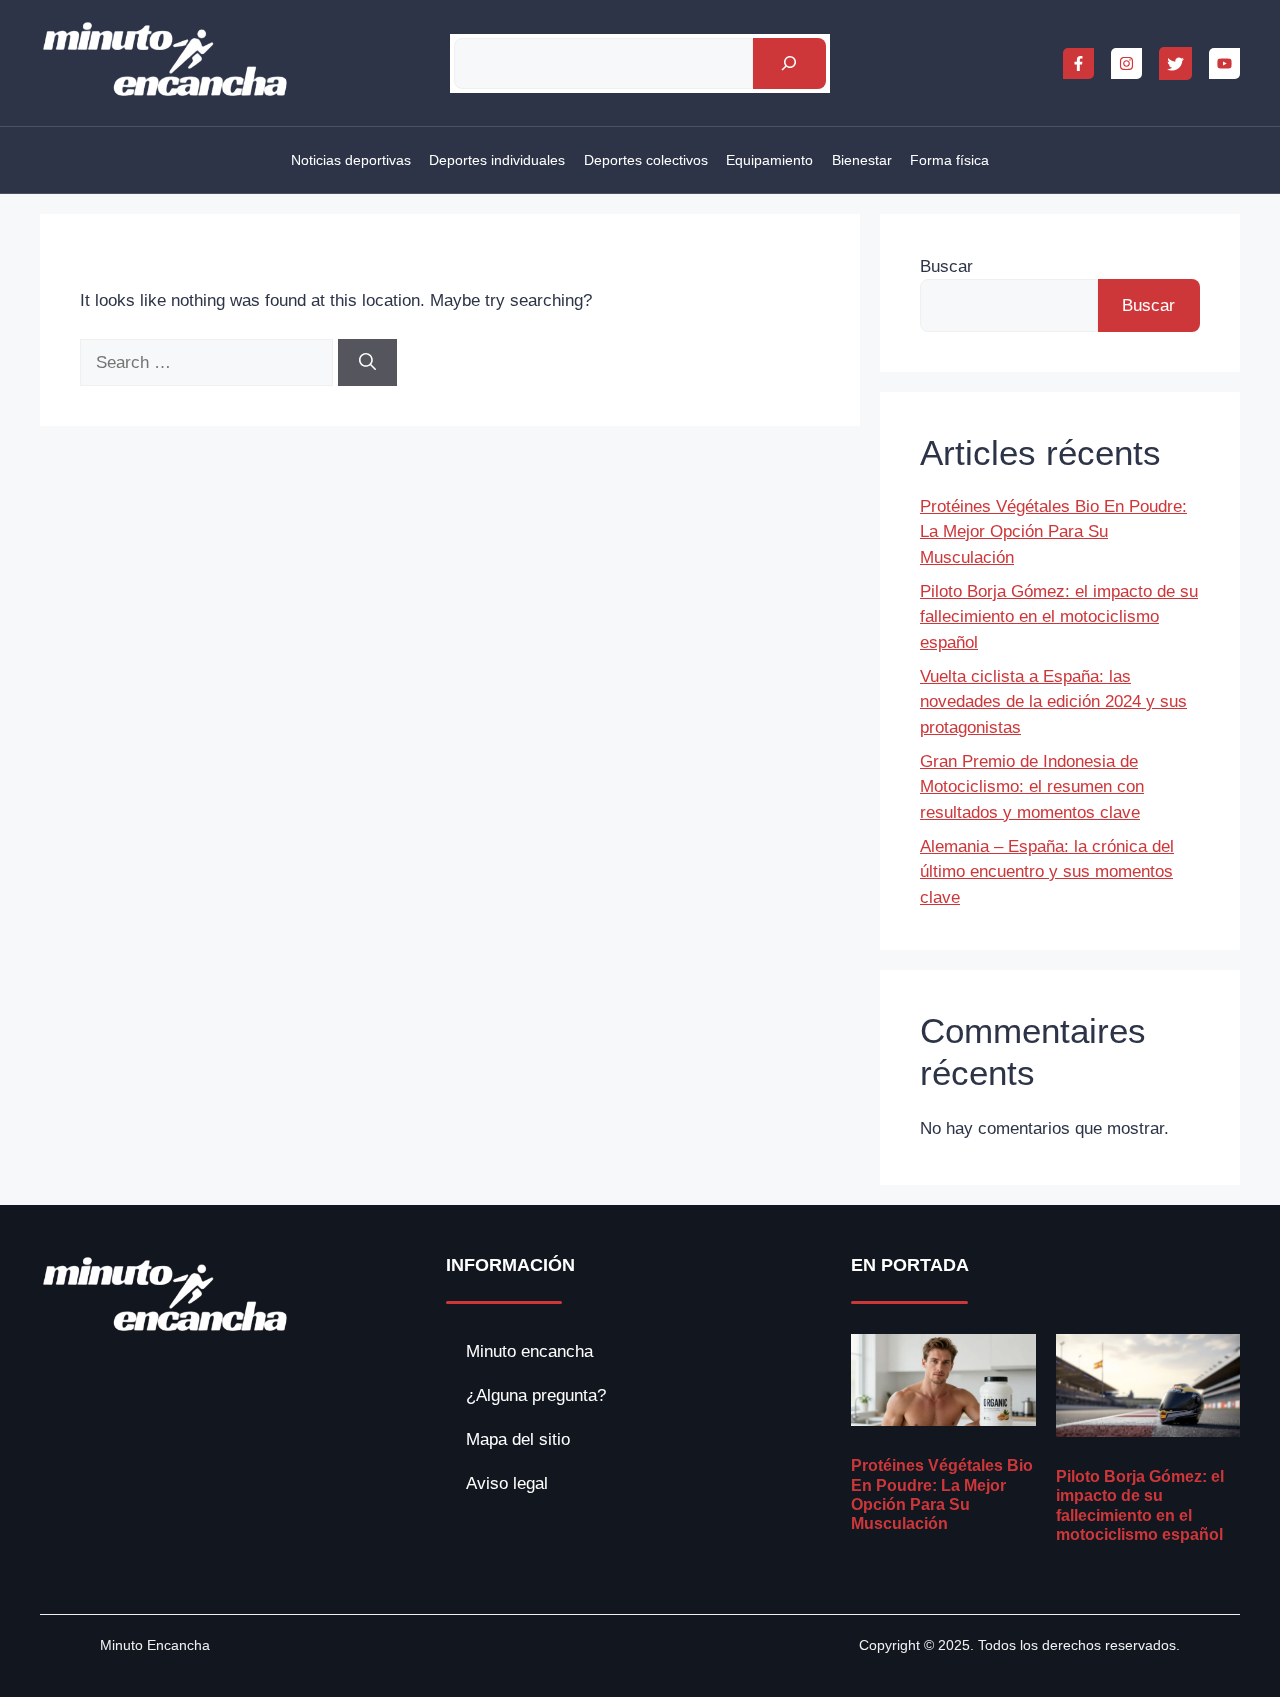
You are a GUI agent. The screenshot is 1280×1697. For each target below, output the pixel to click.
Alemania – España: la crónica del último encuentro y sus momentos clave (1047, 872)
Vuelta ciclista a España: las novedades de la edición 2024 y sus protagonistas (1053, 702)
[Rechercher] (789, 63)
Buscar (946, 266)
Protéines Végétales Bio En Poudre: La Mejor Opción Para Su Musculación (1053, 532)
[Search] (367, 363)
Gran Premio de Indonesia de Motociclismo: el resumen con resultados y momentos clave (1032, 787)
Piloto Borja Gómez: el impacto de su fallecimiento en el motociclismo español (1059, 617)
